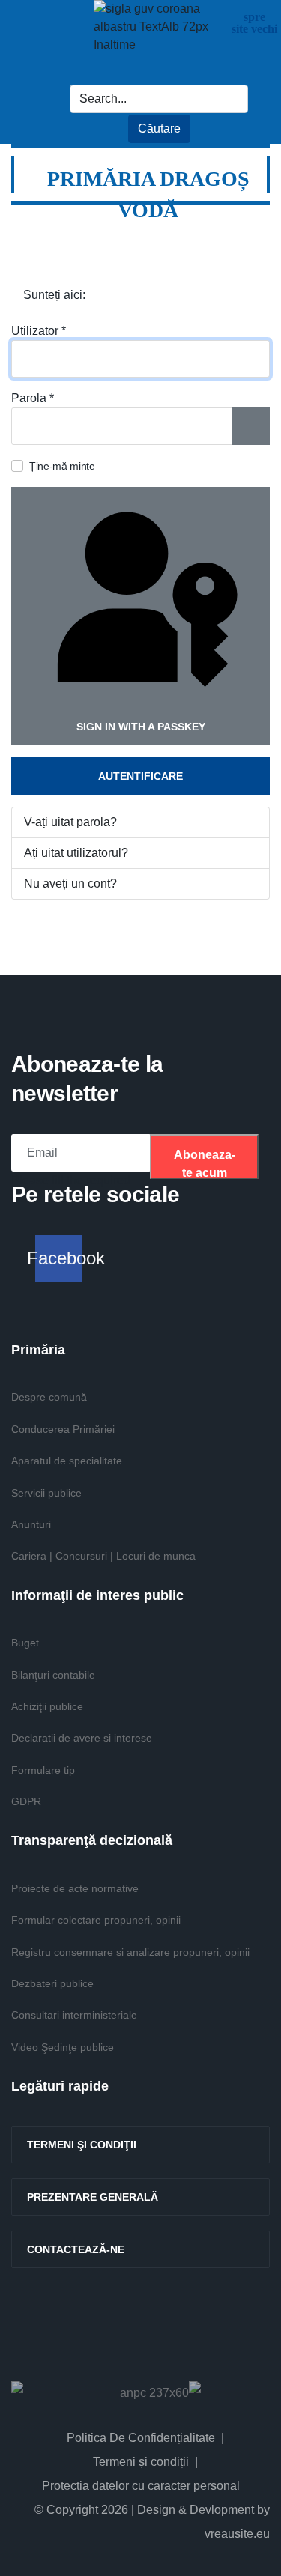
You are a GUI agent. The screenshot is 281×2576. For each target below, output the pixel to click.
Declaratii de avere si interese (82, 1738)
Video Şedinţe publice (63, 2047)
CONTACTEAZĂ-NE (76, 2249)
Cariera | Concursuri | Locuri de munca (103, 1556)
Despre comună (49, 1397)
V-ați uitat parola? (70, 822)
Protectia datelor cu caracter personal (141, 2486)
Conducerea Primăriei (63, 1429)
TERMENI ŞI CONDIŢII (82, 2145)
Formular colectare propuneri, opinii (96, 1920)
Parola (33, 398)
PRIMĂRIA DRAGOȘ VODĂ (148, 194)
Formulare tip (43, 1770)
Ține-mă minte (62, 466)
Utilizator (39, 331)
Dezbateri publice (52, 1983)
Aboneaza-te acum (205, 1164)
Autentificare (140, 776)
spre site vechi (254, 23)
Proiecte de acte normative (75, 1888)
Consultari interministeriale (74, 2015)
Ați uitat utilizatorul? (76, 853)
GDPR (26, 1801)
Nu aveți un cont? (70, 884)
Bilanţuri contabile (53, 1675)
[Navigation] (250, 235)
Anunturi (31, 1524)
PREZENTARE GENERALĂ (93, 2197)
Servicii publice (46, 1493)
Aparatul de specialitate (67, 1461)
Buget (25, 1643)
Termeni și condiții (141, 2462)
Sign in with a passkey (141, 727)
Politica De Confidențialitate (141, 2438)
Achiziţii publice (47, 1706)
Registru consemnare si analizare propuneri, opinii (130, 1952)
